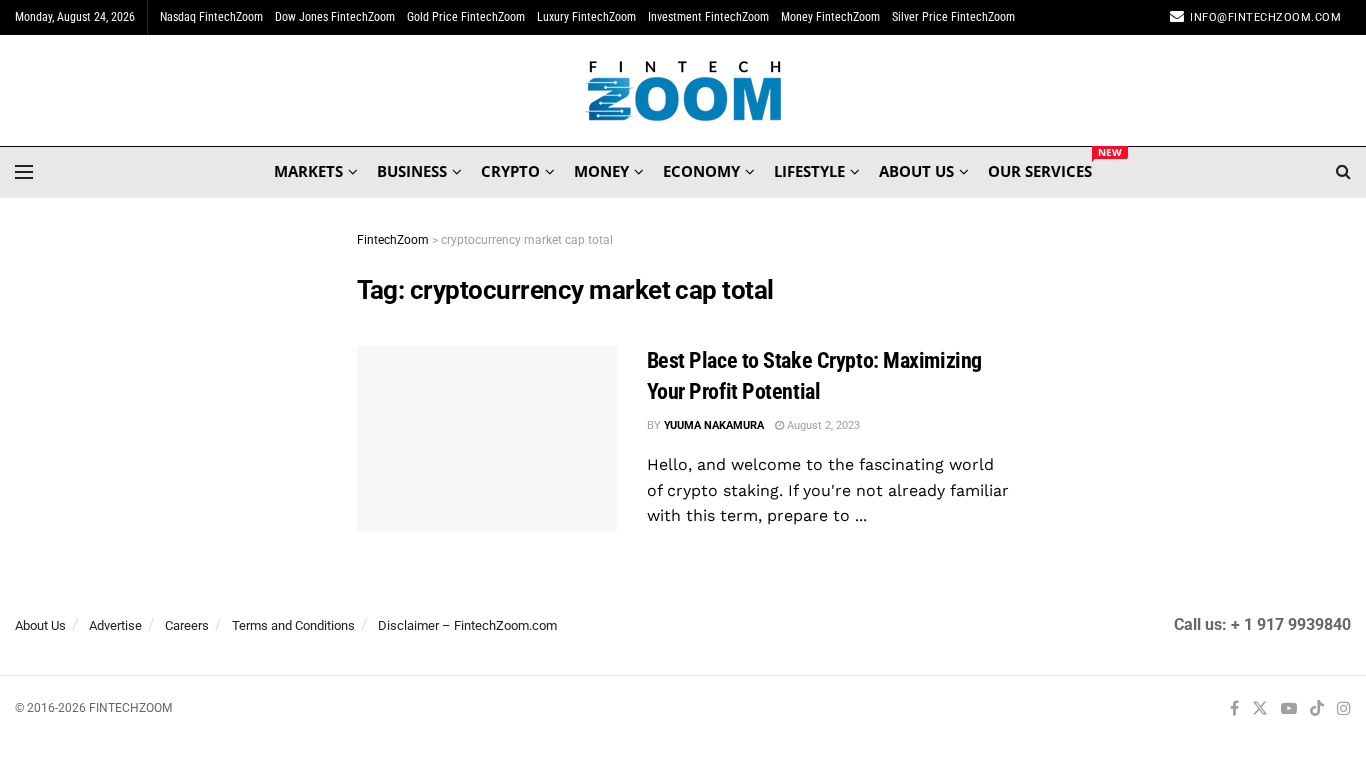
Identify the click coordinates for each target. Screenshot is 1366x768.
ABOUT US (916, 171)
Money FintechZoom (830, 17)
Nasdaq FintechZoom (211, 17)
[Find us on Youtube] (1289, 709)
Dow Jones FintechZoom (335, 17)
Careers (187, 625)
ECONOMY (701, 171)
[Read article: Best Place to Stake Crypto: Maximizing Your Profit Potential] (487, 439)
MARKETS (308, 171)
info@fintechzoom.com (1265, 17)
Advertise (115, 625)
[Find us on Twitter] (1260, 709)
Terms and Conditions (293, 625)
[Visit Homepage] (683, 91)
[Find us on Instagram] (1344, 709)
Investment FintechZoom (708, 17)
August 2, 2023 (822, 425)
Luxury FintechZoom (586, 17)
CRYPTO (510, 171)
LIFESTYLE (809, 171)
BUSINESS (412, 171)
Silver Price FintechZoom (953, 17)
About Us (40, 625)
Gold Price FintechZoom (466, 17)
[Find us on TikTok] (1317, 710)
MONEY (601, 171)
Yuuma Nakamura (714, 425)
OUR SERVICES (1040, 168)
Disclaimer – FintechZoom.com (467, 625)
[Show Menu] (24, 172)
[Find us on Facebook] (1234, 709)
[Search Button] (1343, 172)
